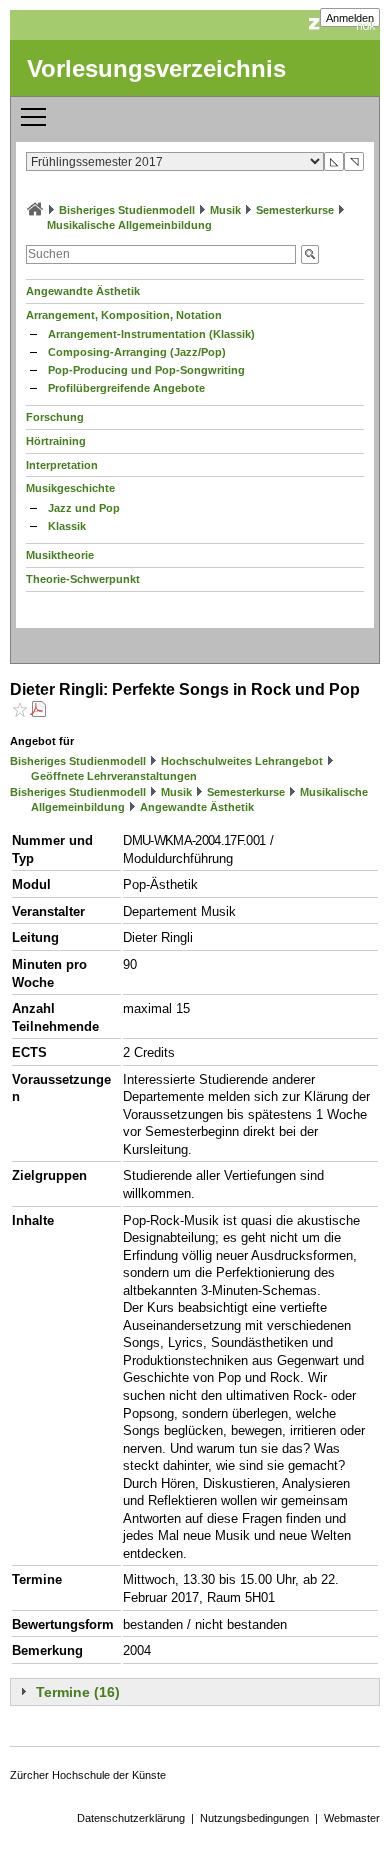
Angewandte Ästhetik (83, 291)
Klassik (67, 526)
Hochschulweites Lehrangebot (242, 761)
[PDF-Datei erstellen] (38, 711)
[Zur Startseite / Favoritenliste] (35, 210)
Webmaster (352, 1818)
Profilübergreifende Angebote (126, 388)
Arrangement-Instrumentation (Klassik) (151, 334)
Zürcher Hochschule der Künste (88, 1775)
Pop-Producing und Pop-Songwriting (146, 370)
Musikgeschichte (70, 488)
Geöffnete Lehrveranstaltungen (114, 776)
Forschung (55, 417)
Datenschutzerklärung (131, 1818)
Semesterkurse (295, 210)
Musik (225, 210)
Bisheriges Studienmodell (127, 210)
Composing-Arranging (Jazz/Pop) (137, 352)
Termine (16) (78, 1692)
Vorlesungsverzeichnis (156, 68)
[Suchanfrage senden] (310, 254)
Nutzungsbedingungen (254, 1818)
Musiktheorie (60, 555)
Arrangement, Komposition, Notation (124, 315)
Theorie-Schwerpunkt (83, 579)
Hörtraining (56, 441)
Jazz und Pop (84, 508)
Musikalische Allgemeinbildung (129, 225)
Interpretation (62, 465)
